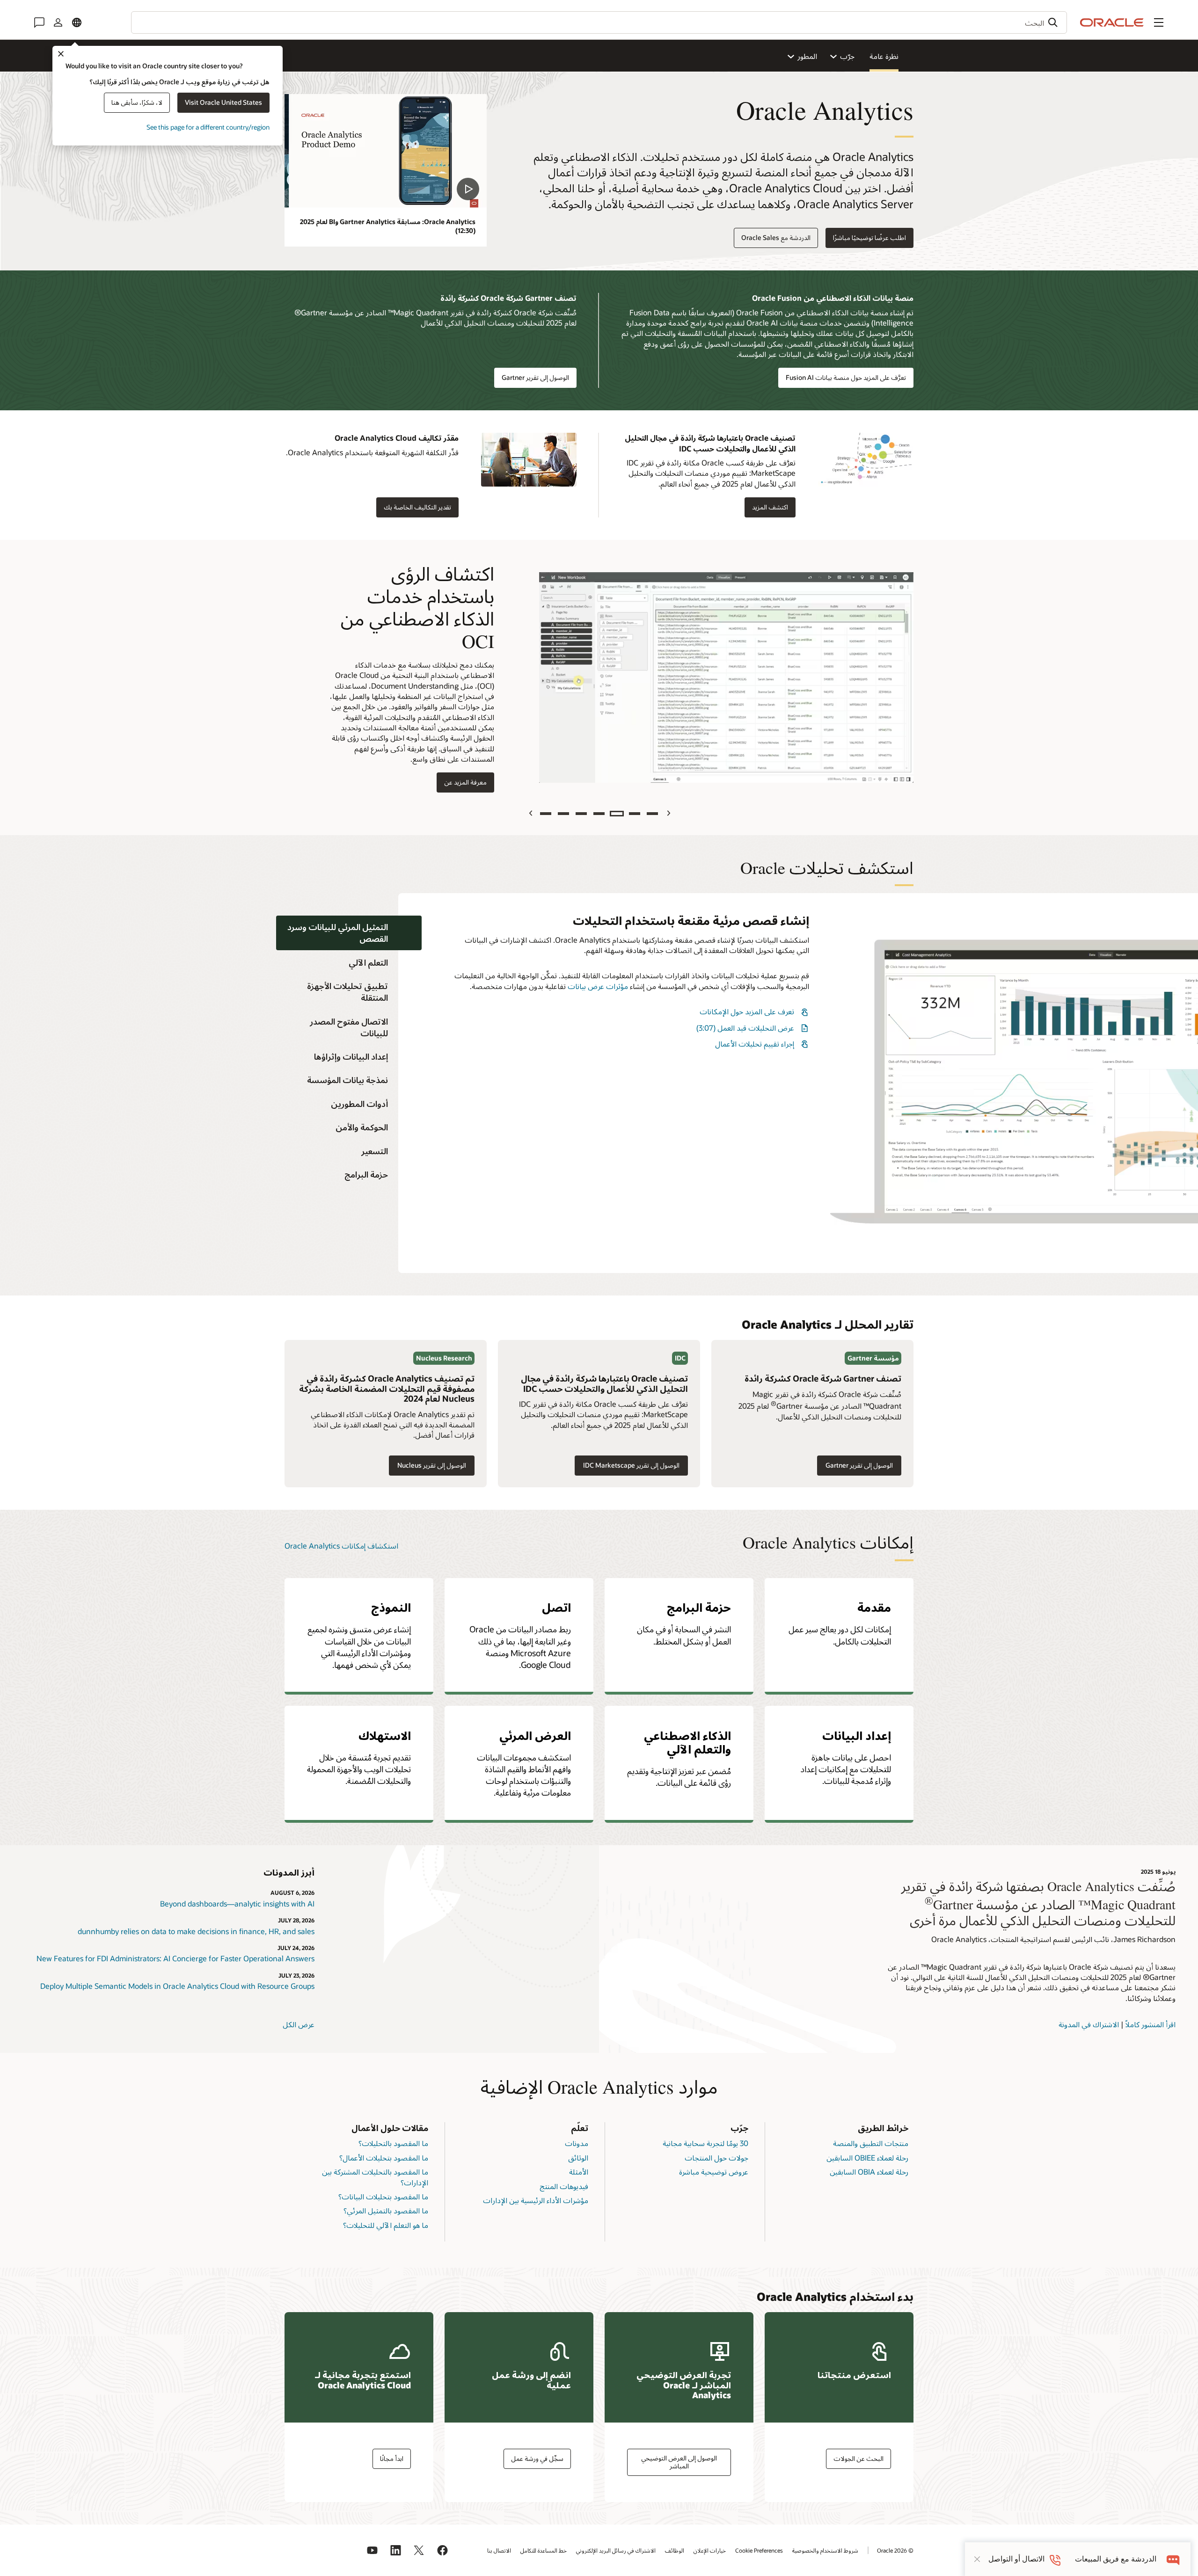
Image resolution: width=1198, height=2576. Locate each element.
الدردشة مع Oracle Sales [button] (776, 237)
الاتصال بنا (499, 2550)
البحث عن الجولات (858, 2458)
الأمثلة (579, 2172)
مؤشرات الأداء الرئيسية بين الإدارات (536, 2200)
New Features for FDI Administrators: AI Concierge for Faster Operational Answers (175, 1958)
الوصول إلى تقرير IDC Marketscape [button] (631, 1465)
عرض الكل (299, 2024)
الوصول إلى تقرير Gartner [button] (863, 1466)
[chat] (1173, 2559)
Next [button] (530, 813)
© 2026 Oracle (895, 2550)
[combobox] (599, 22)
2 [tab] (635, 814)
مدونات (577, 2143)
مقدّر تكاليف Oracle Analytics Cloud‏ (397, 438)
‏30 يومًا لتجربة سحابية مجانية (705, 2143)
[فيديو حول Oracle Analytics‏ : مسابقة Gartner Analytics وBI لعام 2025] (386, 151)
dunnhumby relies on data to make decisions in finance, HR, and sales (196, 1931)
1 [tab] (652, 814)
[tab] (349, 933)
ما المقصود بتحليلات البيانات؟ (383, 2196)
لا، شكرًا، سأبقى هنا (137, 102)
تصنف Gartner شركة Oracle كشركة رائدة (508, 298)
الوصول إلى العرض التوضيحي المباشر (679, 2462)
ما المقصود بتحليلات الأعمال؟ (384, 2158)
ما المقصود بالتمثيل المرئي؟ (386, 2210)
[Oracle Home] (1112, 22)
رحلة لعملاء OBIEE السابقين (867, 2158)
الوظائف (675, 2550)
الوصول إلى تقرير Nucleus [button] (436, 1466)
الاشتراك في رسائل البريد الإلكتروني (616, 2550)
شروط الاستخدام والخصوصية (825, 2550)
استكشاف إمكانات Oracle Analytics (341, 1546)
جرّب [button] (847, 56)
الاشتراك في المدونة (1089, 2024)
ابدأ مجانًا (392, 2458)
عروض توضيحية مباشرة (714, 2172)
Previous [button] (668, 813)
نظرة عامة (884, 56)
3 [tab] (617, 814)
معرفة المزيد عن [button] (469, 782)
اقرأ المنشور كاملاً (1151, 2024)
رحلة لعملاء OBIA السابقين (869, 2172)
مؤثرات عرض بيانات (598, 986)
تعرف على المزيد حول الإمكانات (747, 1011)
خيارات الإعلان (710, 2550)
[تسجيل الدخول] (58, 22)
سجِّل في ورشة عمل (537, 2458)
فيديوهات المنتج (564, 2186)
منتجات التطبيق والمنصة (871, 2143)
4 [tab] (599, 814)
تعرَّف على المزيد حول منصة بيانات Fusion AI (846, 377)
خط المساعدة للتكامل (544, 2550)
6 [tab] (563, 814)
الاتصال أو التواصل (1016, 2559)
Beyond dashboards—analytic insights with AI (237, 1903)
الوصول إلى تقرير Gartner (535, 377)
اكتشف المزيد (770, 507)
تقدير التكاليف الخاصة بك (417, 507)
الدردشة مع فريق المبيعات (1116, 2559)
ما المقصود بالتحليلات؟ (393, 2143)
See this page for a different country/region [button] (208, 127)
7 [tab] (546, 814)
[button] (1159, 22)
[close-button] (977, 2559)
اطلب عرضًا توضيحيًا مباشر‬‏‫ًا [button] (869, 237)
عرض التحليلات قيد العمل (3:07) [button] (745, 1028)
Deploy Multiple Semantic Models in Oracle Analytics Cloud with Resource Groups (177, 1986)
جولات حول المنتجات (716, 2158)
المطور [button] (807, 56)
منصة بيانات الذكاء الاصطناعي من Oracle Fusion (833, 298)
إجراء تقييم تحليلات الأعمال (755, 1044)
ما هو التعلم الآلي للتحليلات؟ (386, 2225)
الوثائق (578, 2158)
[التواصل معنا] (39, 22)
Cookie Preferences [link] (759, 2550)
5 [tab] (581, 814)
